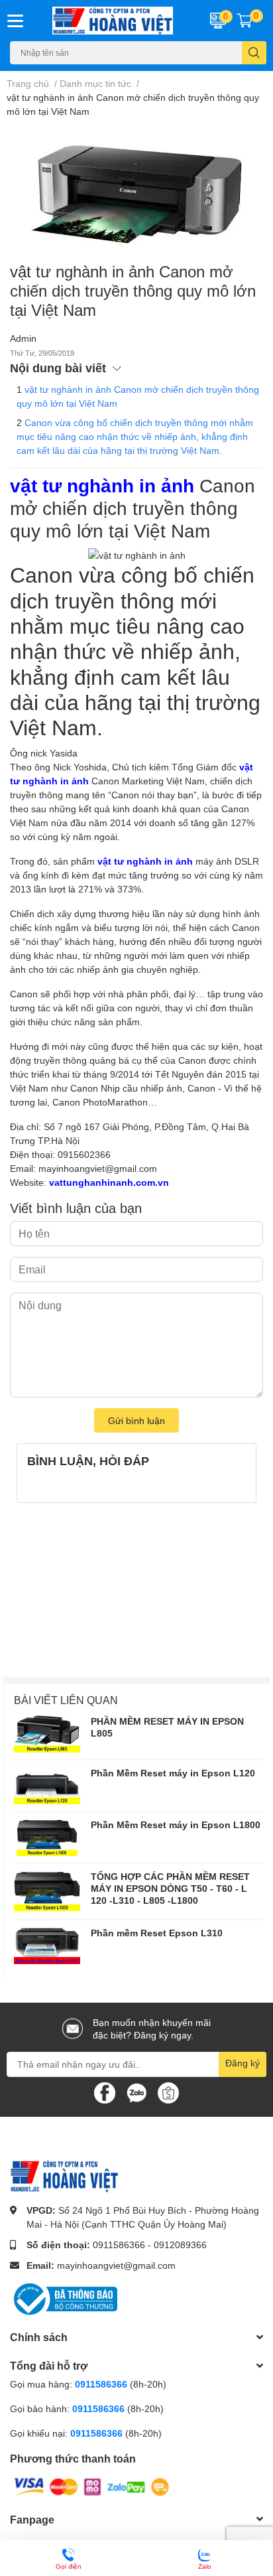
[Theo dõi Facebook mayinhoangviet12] (105, 2091)
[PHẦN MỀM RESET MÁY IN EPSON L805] (47, 1734)
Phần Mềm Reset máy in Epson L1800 (176, 1825)
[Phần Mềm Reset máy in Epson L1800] (47, 1837)
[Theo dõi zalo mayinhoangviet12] (136, 2091)
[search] (254, 53)
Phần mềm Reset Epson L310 (157, 1933)
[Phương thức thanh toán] (91, 2486)
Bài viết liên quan (66, 1700)
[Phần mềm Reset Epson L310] (47, 1946)
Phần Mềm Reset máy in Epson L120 (173, 1773)
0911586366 (119, 2245)
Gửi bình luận (136, 1420)
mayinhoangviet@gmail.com (98, 1168)
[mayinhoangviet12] (114, 21)
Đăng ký (243, 2063)
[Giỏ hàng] (245, 21)
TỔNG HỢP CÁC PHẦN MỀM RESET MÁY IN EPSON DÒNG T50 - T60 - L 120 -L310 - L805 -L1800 (170, 1888)
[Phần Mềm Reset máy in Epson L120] (47, 1786)
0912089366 (180, 2245)
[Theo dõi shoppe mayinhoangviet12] (168, 2093)
